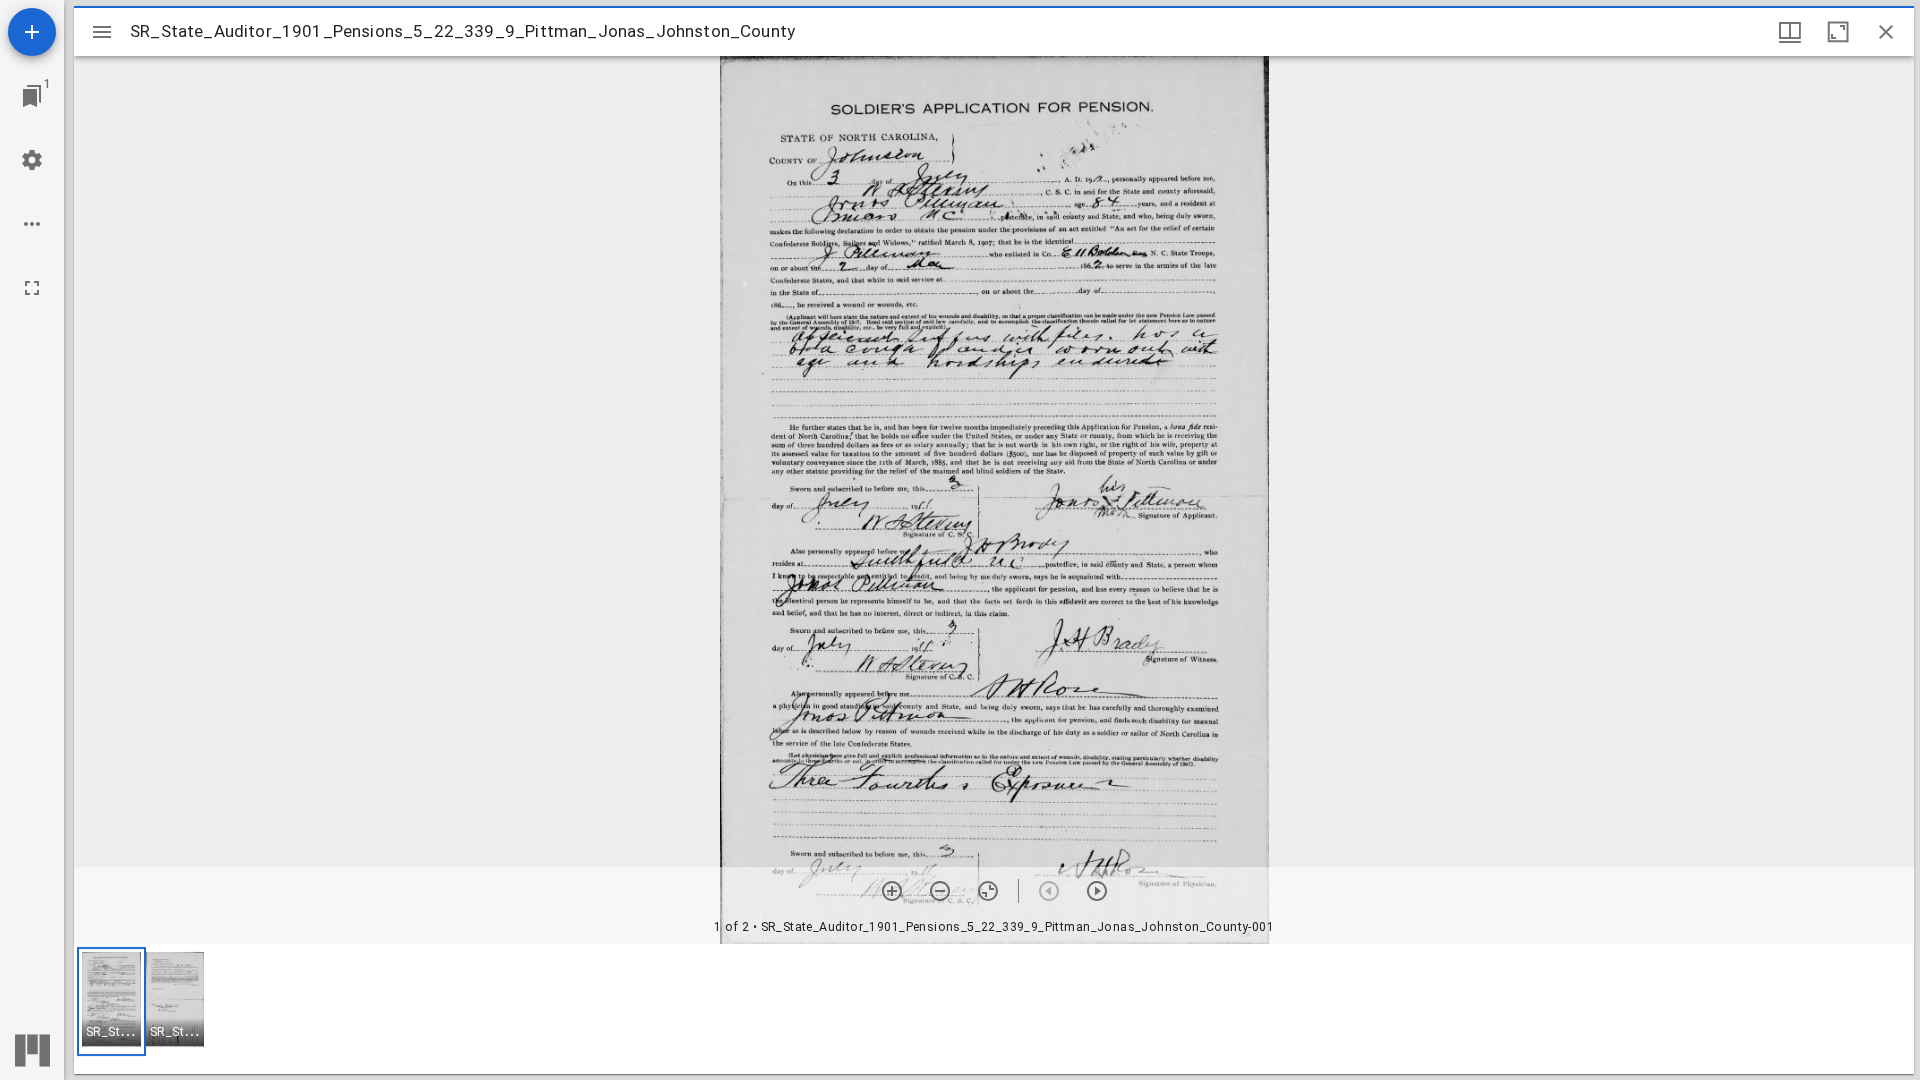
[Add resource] (32, 32)
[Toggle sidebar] (102, 32)
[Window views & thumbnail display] (1790, 32)
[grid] (994, 1009)
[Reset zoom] (988, 891)
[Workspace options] (32, 224)
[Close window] (1886, 32)
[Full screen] (32, 288)
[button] (111, 1001)
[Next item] (1097, 891)
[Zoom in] (892, 891)
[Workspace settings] (32, 160)
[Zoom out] (940, 891)
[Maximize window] (1838, 32)
